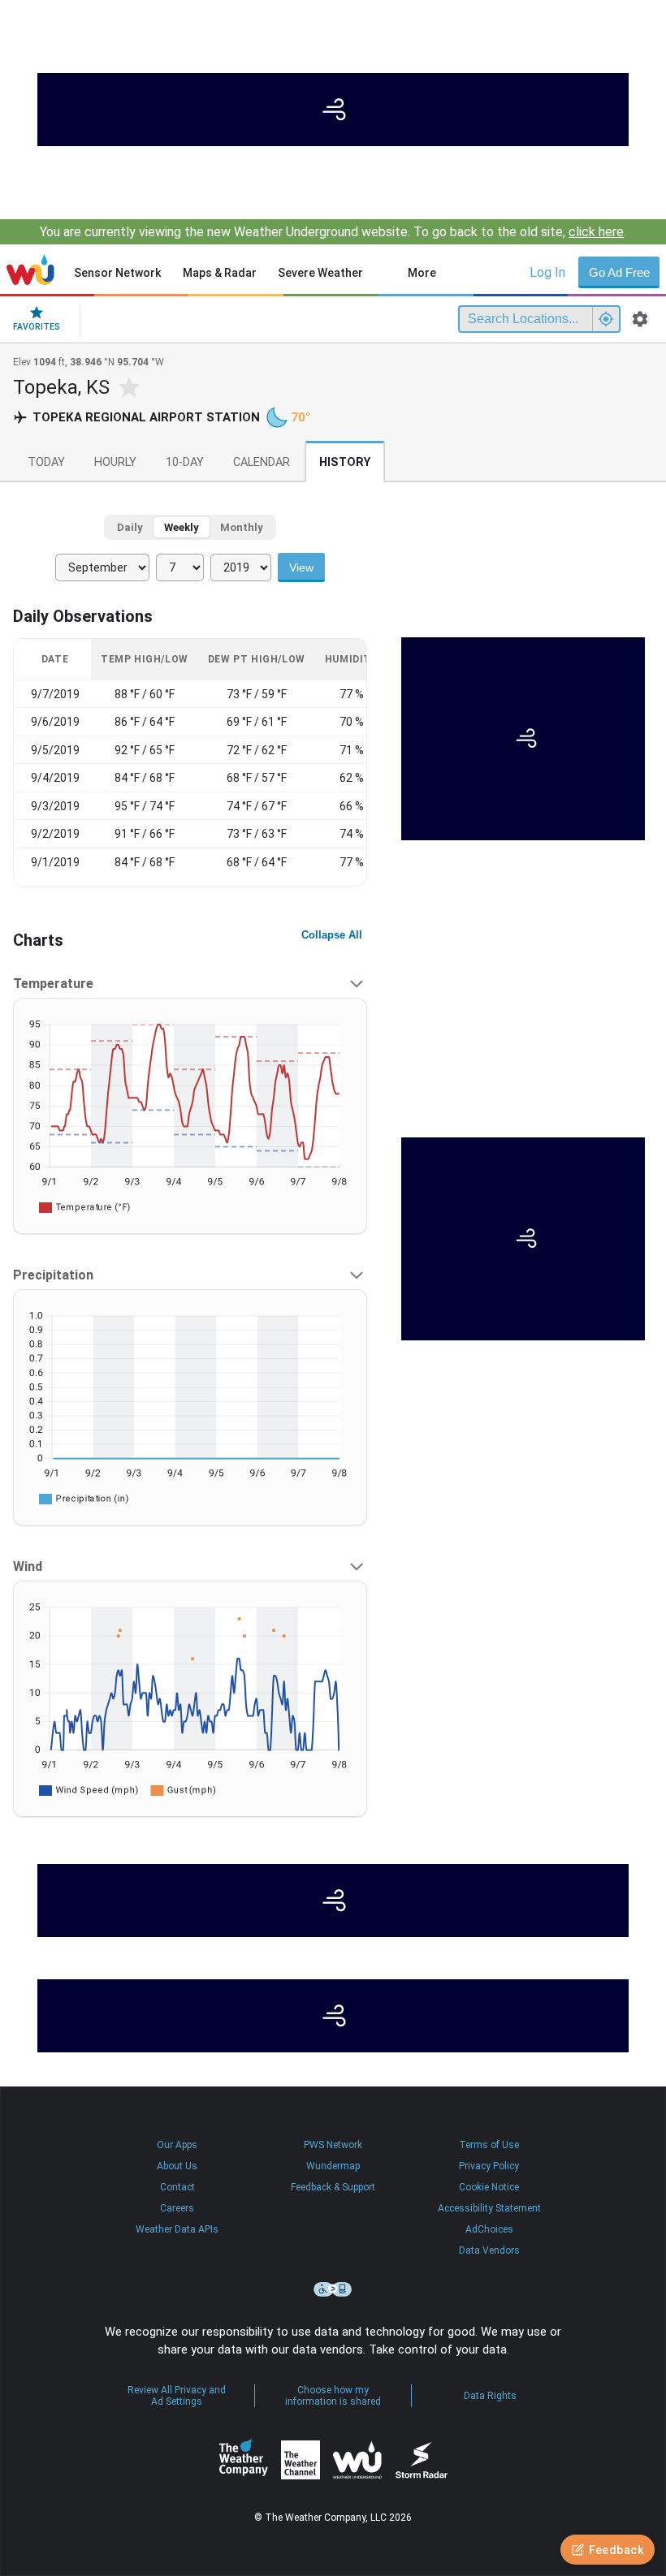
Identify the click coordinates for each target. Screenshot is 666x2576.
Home (30, 270)
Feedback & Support (333, 2187)
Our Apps (177, 2145)
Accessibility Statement (489, 2208)
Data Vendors (489, 2250)
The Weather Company (244, 2460)
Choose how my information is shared (333, 2396)
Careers (177, 2208)
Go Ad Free (619, 272)
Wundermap (333, 2166)
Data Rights (490, 2396)
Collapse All (332, 935)
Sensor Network (117, 273)
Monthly (242, 527)
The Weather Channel (301, 2460)
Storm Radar (421, 2459)
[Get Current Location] (606, 319)
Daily (130, 527)
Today (46, 462)
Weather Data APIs (177, 2229)
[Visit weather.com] (333, 110)
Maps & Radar (220, 273)
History (345, 462)
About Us (177, 2166)
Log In (547, 272)
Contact (177, 2187)
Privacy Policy (489, 2166)
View (301, 567)
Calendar (262, 462)
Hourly (115, 462)
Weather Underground (357, 2460)
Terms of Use (489, 2145)
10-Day (185, 462)
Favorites (37, 327)
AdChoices (489, 2229)
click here (596, 232)
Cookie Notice (489, 2187)
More (422, 273)
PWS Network (333, 2145)
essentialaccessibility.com (333, 2289)
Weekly (182, 527)
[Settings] (640, 319)
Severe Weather (320, 273)
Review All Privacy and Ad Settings (177, 2396)
